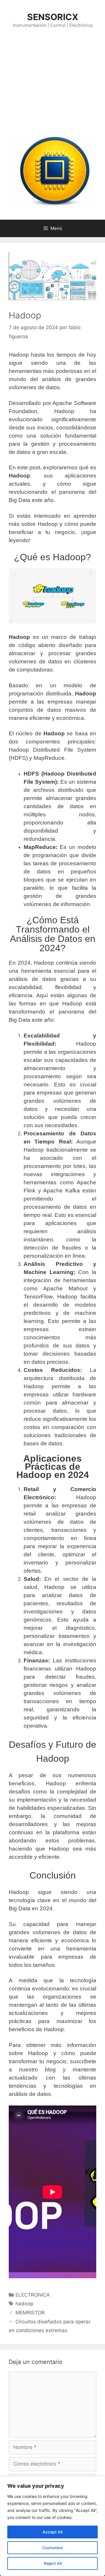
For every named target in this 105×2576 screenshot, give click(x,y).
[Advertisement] (52, 82)
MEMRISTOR (30, 2313)
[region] (52, 2526)
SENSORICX (53, 17)
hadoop (24, 2304)
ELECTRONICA (33, 2295)
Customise (52, 2548)
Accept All (52, 2532)
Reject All (53, 2563)
